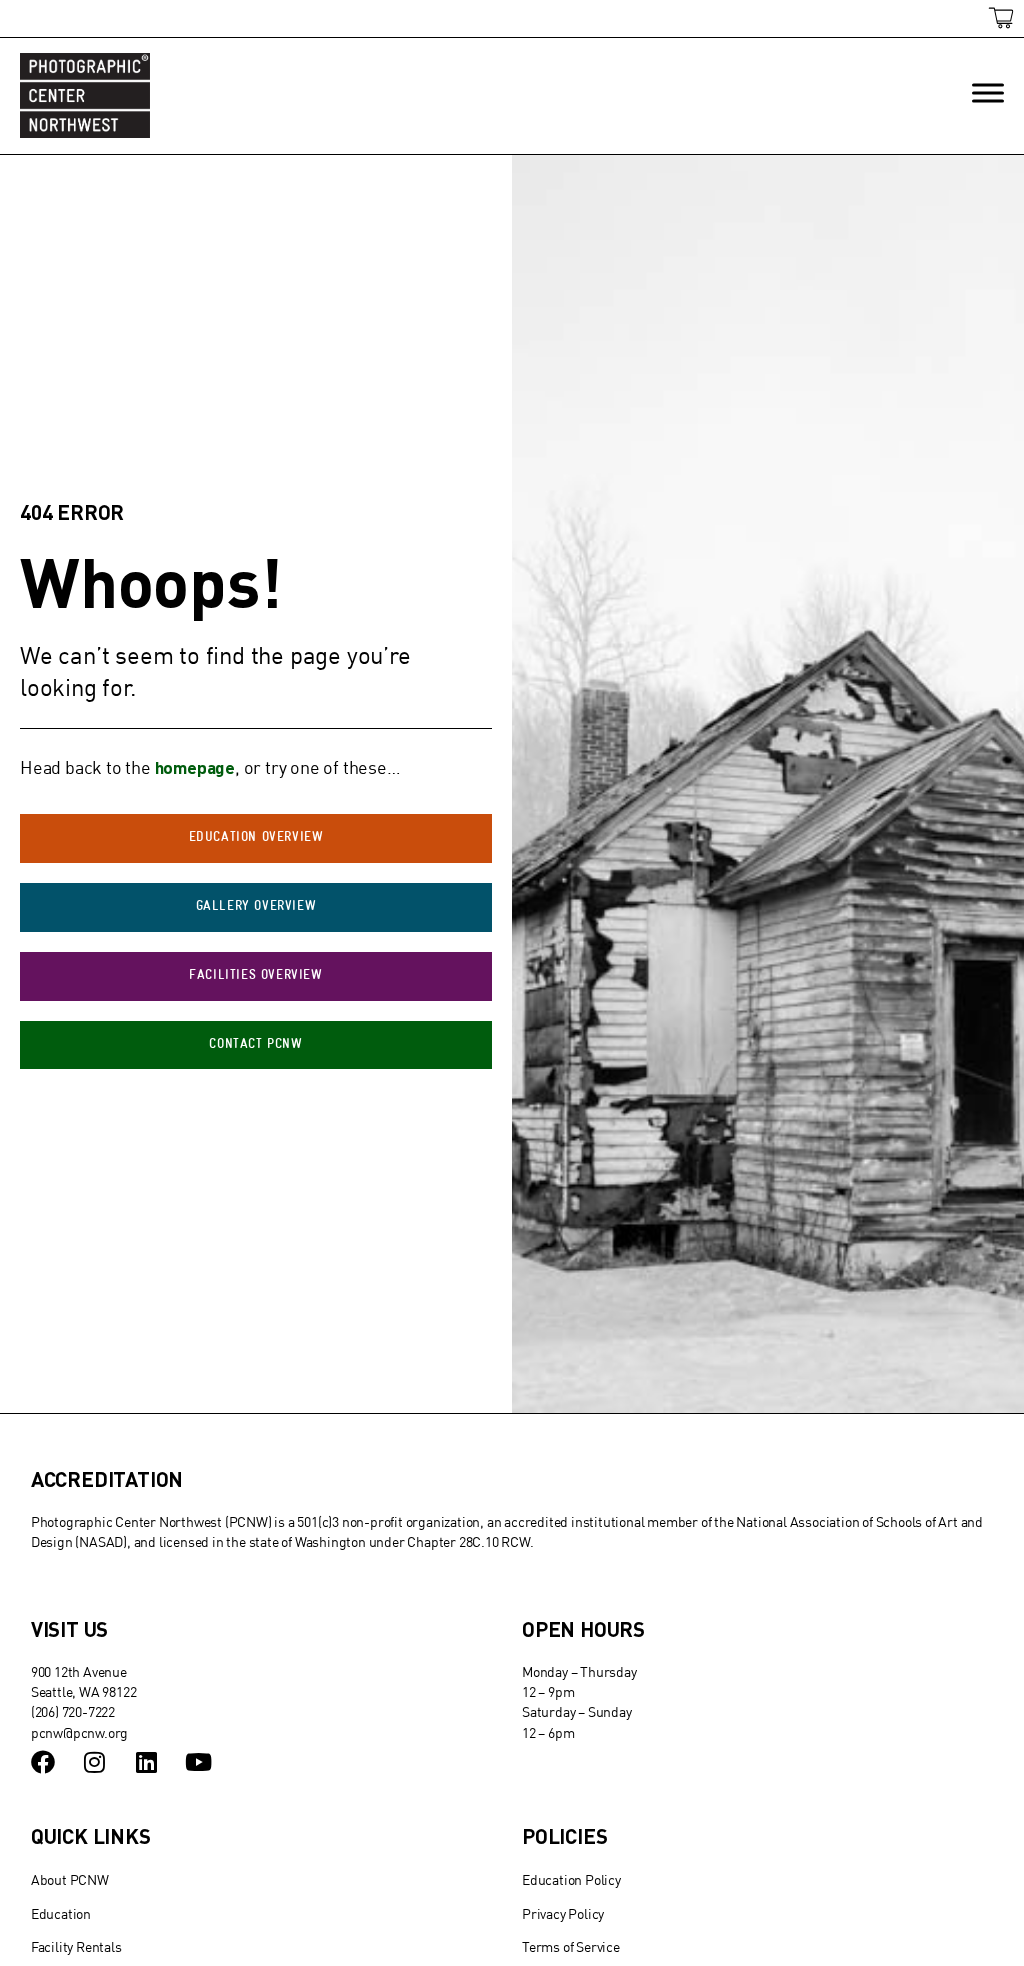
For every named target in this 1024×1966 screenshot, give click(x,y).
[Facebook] (43, 1762)
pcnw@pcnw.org (79, 1732)
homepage (195, 767)
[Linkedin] (146, 1762)
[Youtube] (198, 1762)
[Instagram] (95, 1762)
